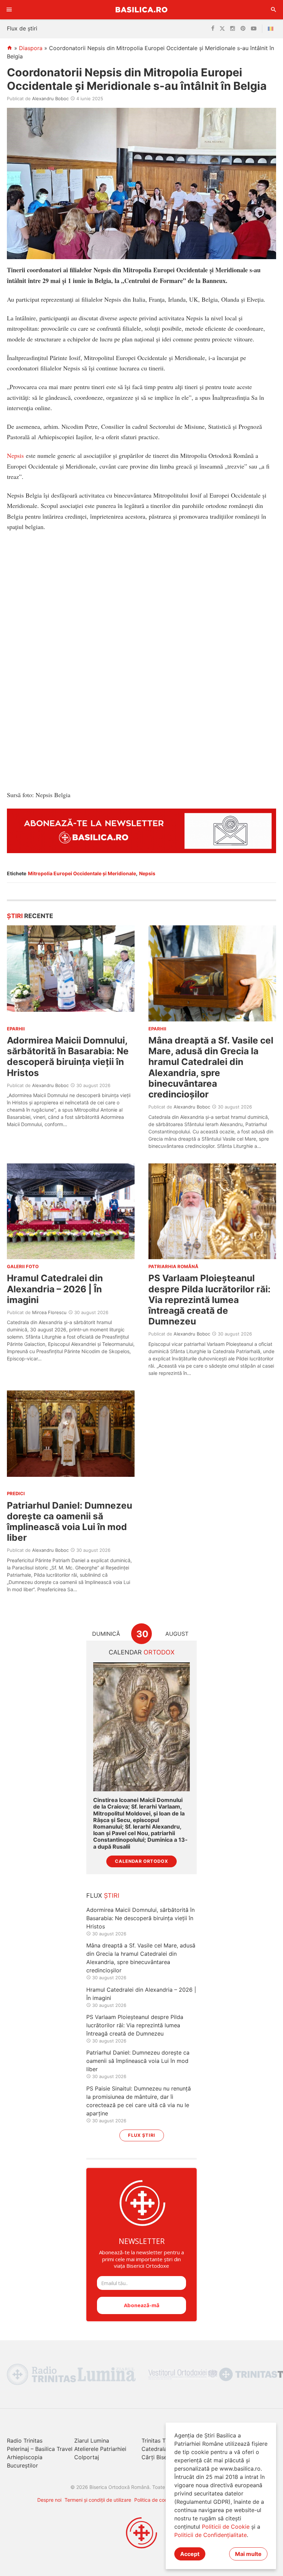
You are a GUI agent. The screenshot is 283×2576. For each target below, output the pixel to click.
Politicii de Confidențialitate (211, 2535)
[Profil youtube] (254, 29)
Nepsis (15, 455)
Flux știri (142, 2135)
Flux (103, 1895)
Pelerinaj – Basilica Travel (40, 2449)
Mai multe (248, 2554)
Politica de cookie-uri (158, 2500)
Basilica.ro (141, 10)
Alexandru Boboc (50, 98)
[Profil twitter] (222, 29)
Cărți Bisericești (162, 2457)
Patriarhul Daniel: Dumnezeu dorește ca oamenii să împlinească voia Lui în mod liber (70, 1522)
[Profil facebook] (213, 29)
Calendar (142, 1652)
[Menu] (9, 10)
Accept (190, 2554)
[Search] (274, 10)
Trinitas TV (155, 2441)
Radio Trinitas (25, 2441)
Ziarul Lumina (92, 2441)
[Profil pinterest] (243, 29)
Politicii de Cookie (226, 2527)
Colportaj (87, 2457)
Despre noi (49, 2500)
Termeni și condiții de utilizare (98, 2500)
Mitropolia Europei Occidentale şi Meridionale (82, 873)
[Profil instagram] (233, 29)
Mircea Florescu (49, 1312)
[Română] (272, 29)
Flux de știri (22, 28)
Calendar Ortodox (141, 1861)
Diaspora (31, 48)
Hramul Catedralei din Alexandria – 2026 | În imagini (55, 1289)
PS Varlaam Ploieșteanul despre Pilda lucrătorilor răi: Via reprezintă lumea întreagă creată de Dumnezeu (209, 1300)
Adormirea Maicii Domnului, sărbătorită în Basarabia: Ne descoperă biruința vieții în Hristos (68, 1056)
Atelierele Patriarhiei (100, 2449)
